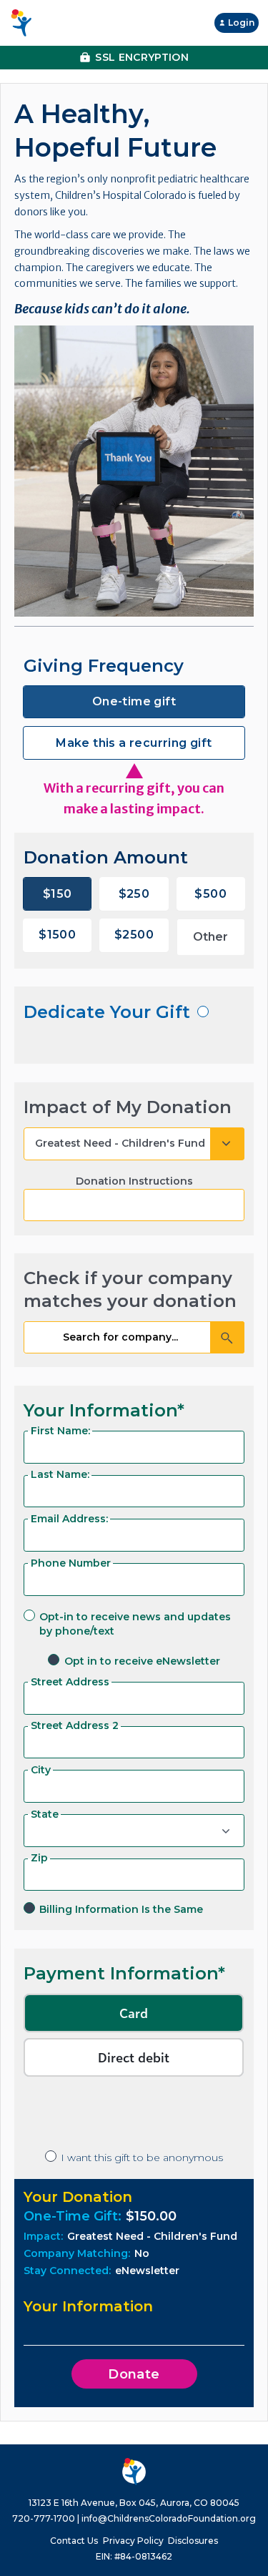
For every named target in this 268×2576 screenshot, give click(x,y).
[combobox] (134, 1338)
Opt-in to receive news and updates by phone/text (135, 1624)
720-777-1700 (44, 2518)
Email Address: (69, 1519)
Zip (39, 1858)
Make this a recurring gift (134, 743)
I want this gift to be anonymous (142, 2158)
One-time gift (134, 701)
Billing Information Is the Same (121, 1909)
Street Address (70, 1682)
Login (241, 23)
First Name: (60, 1431)
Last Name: (60, 1474)
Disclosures (193, 2541)
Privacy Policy (133, 2541)
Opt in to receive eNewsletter (142, 1661)
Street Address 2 (75, 1725)
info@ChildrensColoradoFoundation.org (169, 2518)
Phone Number (71, 1563)
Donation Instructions (134, 1181)
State (45, 1814)
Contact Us (74, 2541)
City (41, 1770)
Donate (134, 2374)
